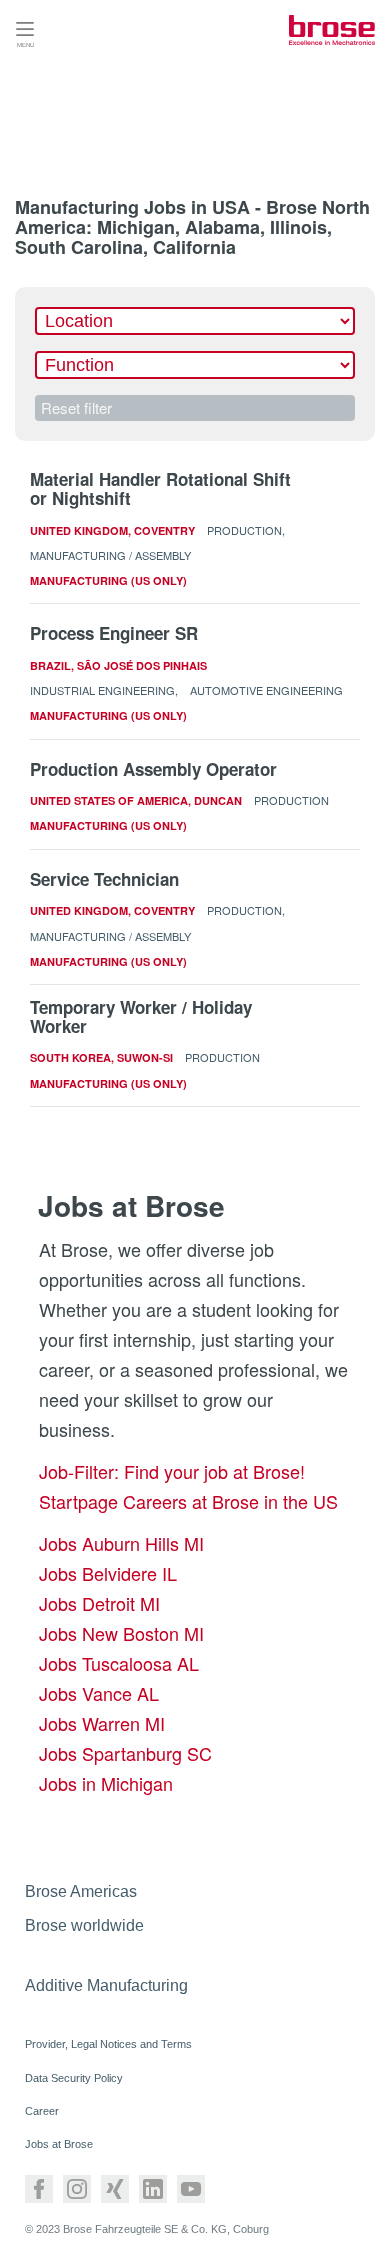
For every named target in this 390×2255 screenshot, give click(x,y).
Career (42, 2111)
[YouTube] (191, 2189)
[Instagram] (77, 2189)
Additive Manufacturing (106, 1985)
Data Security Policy (74, 2078)
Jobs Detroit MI (99, 1603)
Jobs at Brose (59, 2144)
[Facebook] (39, 2189)
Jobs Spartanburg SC (125, 1753)
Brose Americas (81, 1891)
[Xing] (115, 2189)
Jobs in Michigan (106, 1783)
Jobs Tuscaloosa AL (119, 1663)
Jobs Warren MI (102, 1723)
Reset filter (76, 407)
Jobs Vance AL (99, 1693)
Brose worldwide (84, 1925)
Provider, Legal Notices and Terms (108, 2044)
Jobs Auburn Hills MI (121, 1543)
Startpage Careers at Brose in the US (188, 1501)
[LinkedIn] (153, 2189)
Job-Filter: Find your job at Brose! (172, 1471)
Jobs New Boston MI (121, 1633)
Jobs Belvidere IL (108, 1573)
